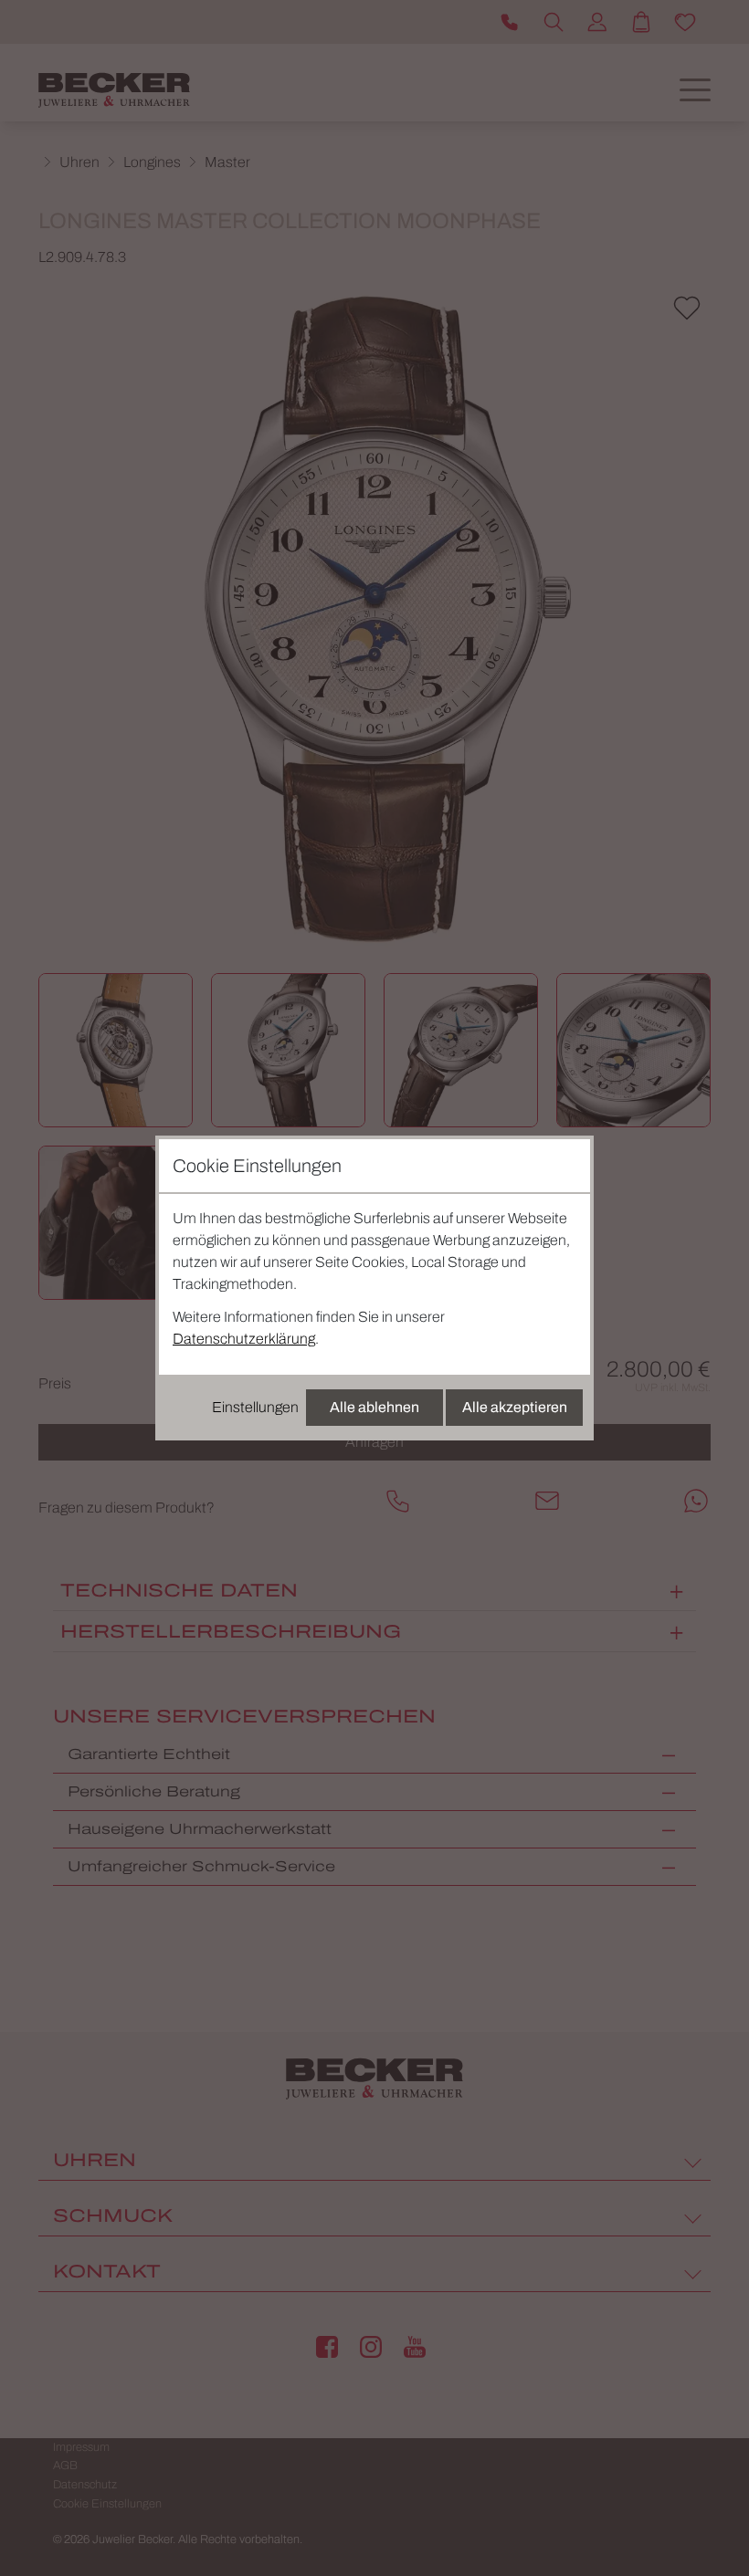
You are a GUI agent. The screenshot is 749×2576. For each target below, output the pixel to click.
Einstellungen (255, 1407)
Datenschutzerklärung (244, 1339)
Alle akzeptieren (515, 1407)
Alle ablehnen (374, 1407)
